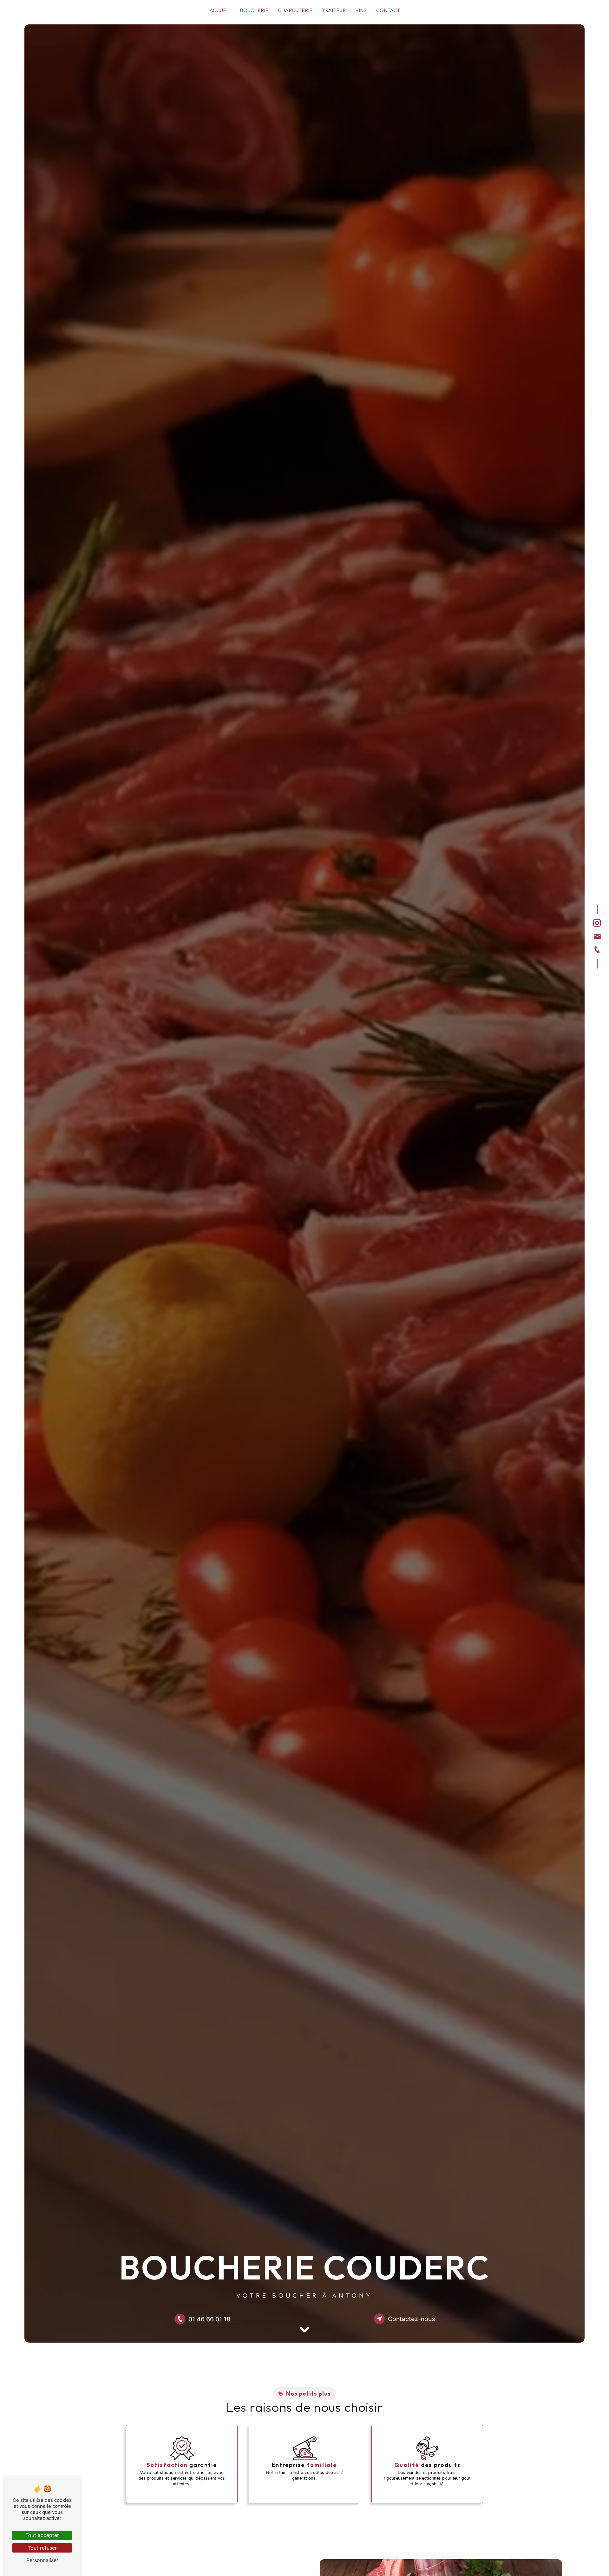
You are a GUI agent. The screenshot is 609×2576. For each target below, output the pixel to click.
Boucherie (254, 10)
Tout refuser (42, 2548)
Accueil (220, 10)
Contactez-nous (411, 2319)
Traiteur (334, 10)
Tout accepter (42, 2535)
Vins (361, 10)
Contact (388, 10)
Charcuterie (295, 10)
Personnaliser (42, 2560)
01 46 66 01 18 (209, 2319)
